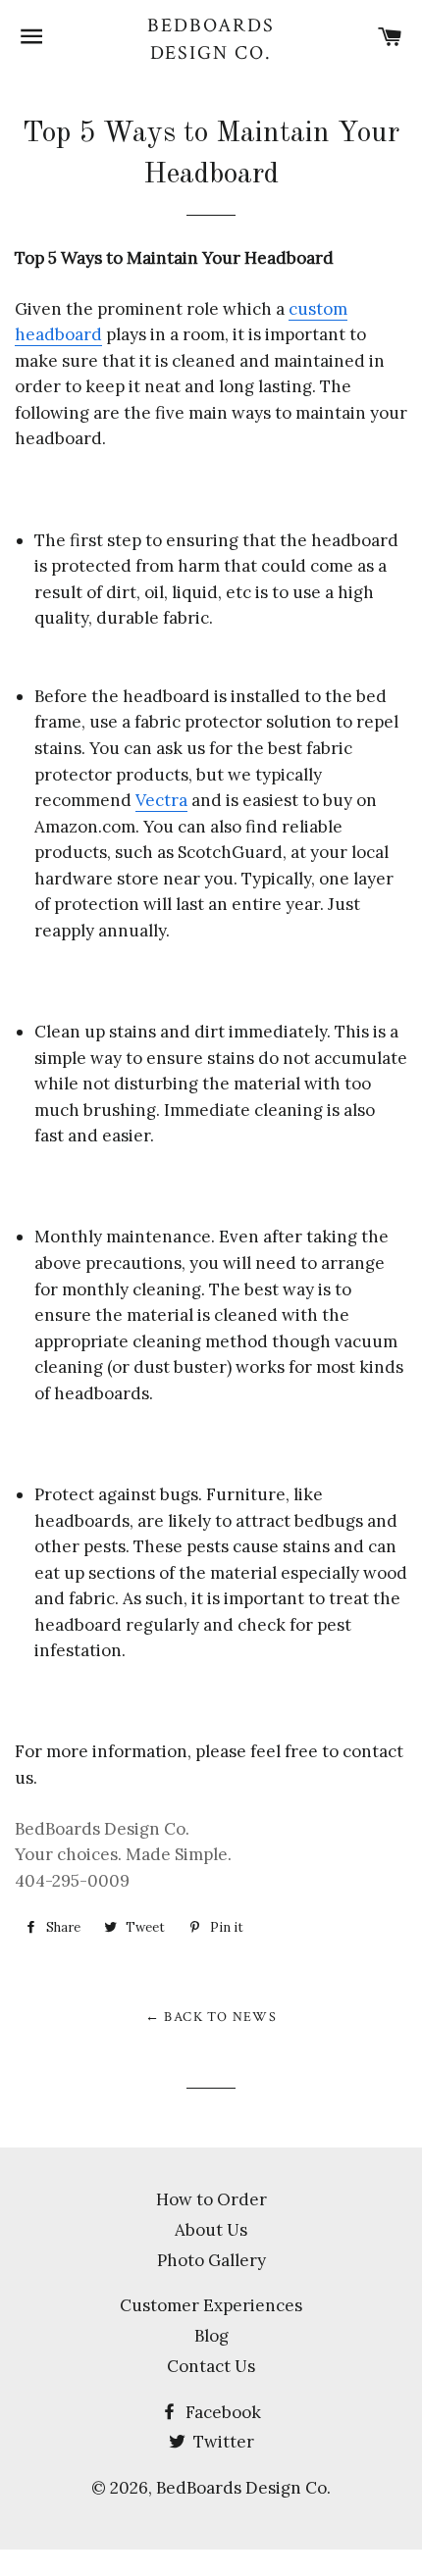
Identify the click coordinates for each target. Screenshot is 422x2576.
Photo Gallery (211, 2260)
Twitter (222, 2442)
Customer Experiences (211, 2305)
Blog (211, 2336)
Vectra (161, 800)
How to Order (211, 2199)
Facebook (221, 2412)
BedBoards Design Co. (211, 39)
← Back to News (211, 2017)
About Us (211, 2230)
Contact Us (211, 2366)
